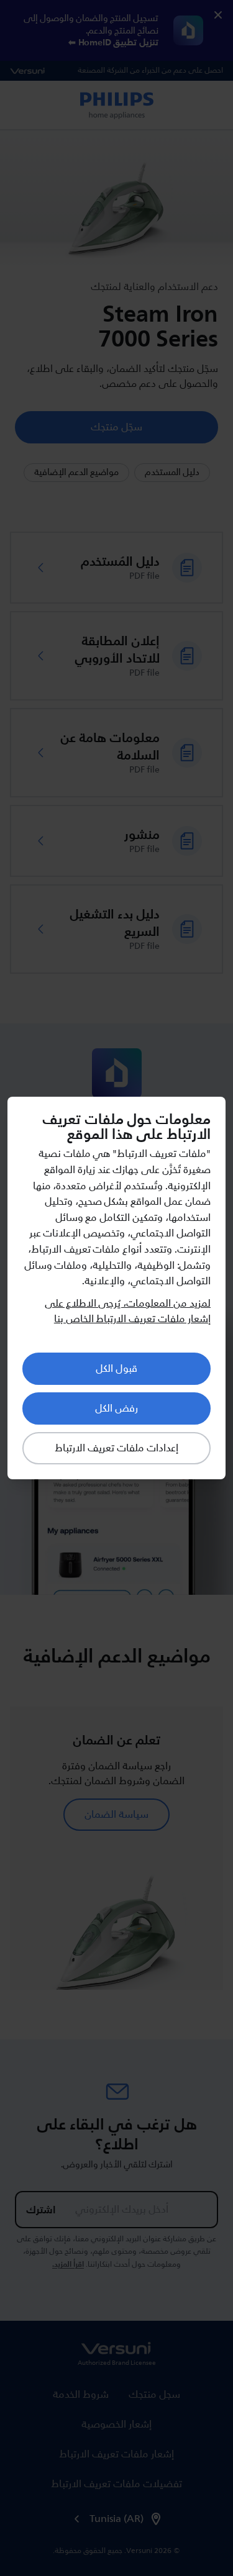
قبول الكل (116, 1369)
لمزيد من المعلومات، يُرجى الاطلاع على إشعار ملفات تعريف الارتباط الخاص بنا (128, 1312)
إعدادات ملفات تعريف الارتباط (116, 1448)
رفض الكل (116, 1408)
